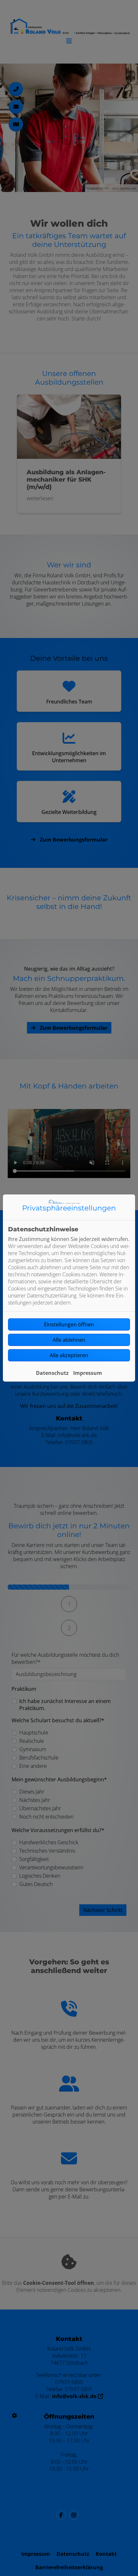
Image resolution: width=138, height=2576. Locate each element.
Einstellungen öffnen (69, 1324)
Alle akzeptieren (69, 1355)
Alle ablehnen (69, 1340)
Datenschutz (52, 1373)
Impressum (88, 1373)
